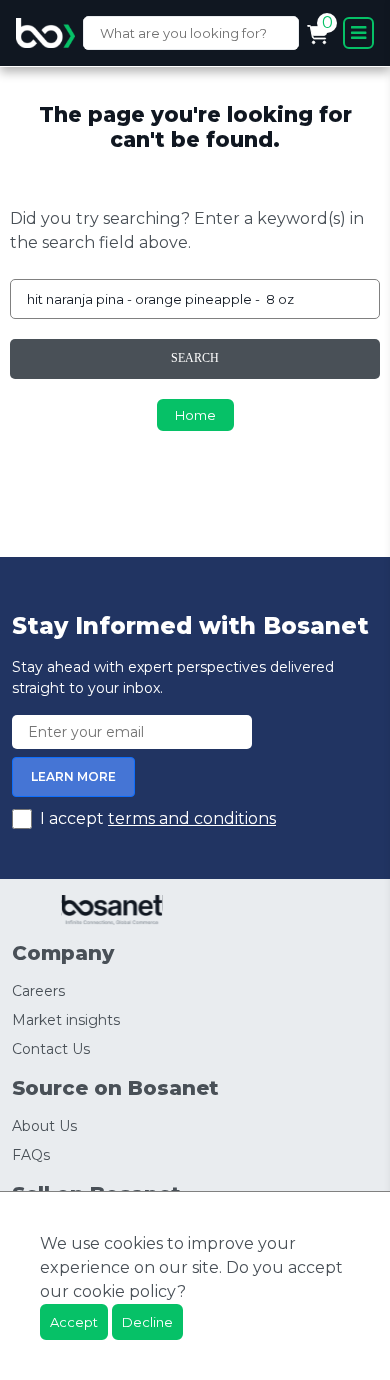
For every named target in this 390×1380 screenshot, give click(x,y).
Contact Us (51, 1049)
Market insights (66, 1020)
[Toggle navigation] (358, 33)
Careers (38, 991)
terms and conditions (192, 818)
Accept (74, 1322)
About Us (44, 1126)
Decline (147, 1322)
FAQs (31, 1155)
